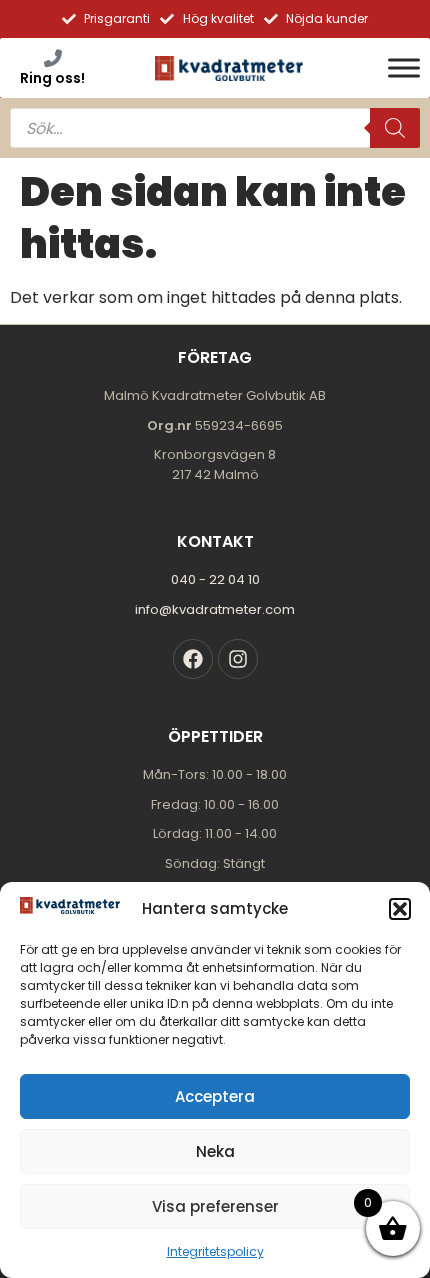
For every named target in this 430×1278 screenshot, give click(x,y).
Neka (215, 1151)
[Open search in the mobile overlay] (215, 128)
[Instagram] (238, 659)
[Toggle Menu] (404, 67)
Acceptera (215, 1096)
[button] (400, 909)
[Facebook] (193, 659)
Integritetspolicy (215, 1251)
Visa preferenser (215, 1206)
